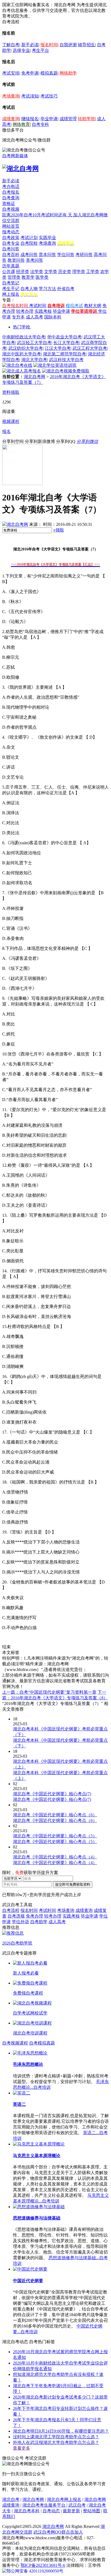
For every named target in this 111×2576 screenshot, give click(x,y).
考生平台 (40, 50)
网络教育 (21, 124)
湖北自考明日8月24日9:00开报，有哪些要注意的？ (61, 2431)
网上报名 (11, 294)
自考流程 (11, 1910)
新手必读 (30, 45)
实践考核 (43, 311)
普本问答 (47, 255)
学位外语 (20, 1922)
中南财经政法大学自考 (24, 337)
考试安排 (11, 73)
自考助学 (39, 1922)
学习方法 (47, 289)
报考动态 (11, 232)
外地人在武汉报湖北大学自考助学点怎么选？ (56, 2442)
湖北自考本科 (27, 2511)
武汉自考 (77, 2505)
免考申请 (30, 73)
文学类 (51, 272)
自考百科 (11, 255)
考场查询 (11, 96)
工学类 (93, 272)
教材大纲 (93, 306)
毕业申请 (49, 119)
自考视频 (11, 209)
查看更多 (22, 2448)
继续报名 (30, 119)
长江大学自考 (66, 343)
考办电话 (11, 186)
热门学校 (22, 327)
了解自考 (11, 45)
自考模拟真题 (42, 2043)
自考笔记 (11, 283)
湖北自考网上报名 (64, 2499)
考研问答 (84, 255)
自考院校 (29, 243)
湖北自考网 (34, 377)
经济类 (23, 272)
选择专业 (21, 50)
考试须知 (30, 96)
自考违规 (16, 1916)
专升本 (18, 317)
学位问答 (66, 255)
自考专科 (40, 124)
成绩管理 (68, 119)
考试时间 (38, 306)
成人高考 (34, 317)
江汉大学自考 (58, 348)
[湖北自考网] (20, 169)
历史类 (65, 272)
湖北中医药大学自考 (22, 354)
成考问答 (29, 255)
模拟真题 (49, 73)
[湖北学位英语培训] (55, 365)
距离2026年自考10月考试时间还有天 (38, 215)
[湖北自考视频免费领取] (66, 371)
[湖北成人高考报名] (22, 371)
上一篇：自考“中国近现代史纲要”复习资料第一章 (49, 1692)
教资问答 (16, 260)
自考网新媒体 (15, 156)
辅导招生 (86, 45)
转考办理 (25, 311)
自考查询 (11, 198)
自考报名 (11, 192)
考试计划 (29, 238)
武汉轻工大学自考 (34, 343)
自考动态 (51, 2511)
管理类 (14, 277)
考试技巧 (49, 96)
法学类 (37, 272)
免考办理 (34, 1916)
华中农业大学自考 (64, 337)
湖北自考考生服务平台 (44, 2505)
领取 (59, 530)
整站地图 (92, 2511)
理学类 (79, 272)
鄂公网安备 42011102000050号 (35, 2571)
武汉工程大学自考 (90, 348)
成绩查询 (11, 119)
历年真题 (11, 266)
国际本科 (53, 317)
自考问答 (11, 249)
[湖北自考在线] (17, 365)
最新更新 (71, 2511)
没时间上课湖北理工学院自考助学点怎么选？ (56, 2437)
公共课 (9, 272)
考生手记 (11, 289)
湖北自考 (11, 2499)
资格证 (9, 204)
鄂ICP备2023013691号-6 (43, 2565)
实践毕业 (47, 238)
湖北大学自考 (34, 360)
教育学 (28, 277)
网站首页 (11, 226)
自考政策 (11, 238)
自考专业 (11, 243)
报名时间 (49, 45)
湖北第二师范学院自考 (64, 354)
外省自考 (66, 289)
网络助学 (68, 73)
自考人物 (29, 289)
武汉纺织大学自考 (26, 348)
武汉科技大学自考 (66, 360)
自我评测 (68, 45)
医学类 (42, 277)
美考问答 (34, 260)
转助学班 (86, 119)
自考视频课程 (15, 2043)
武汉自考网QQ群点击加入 (58, 2532)
